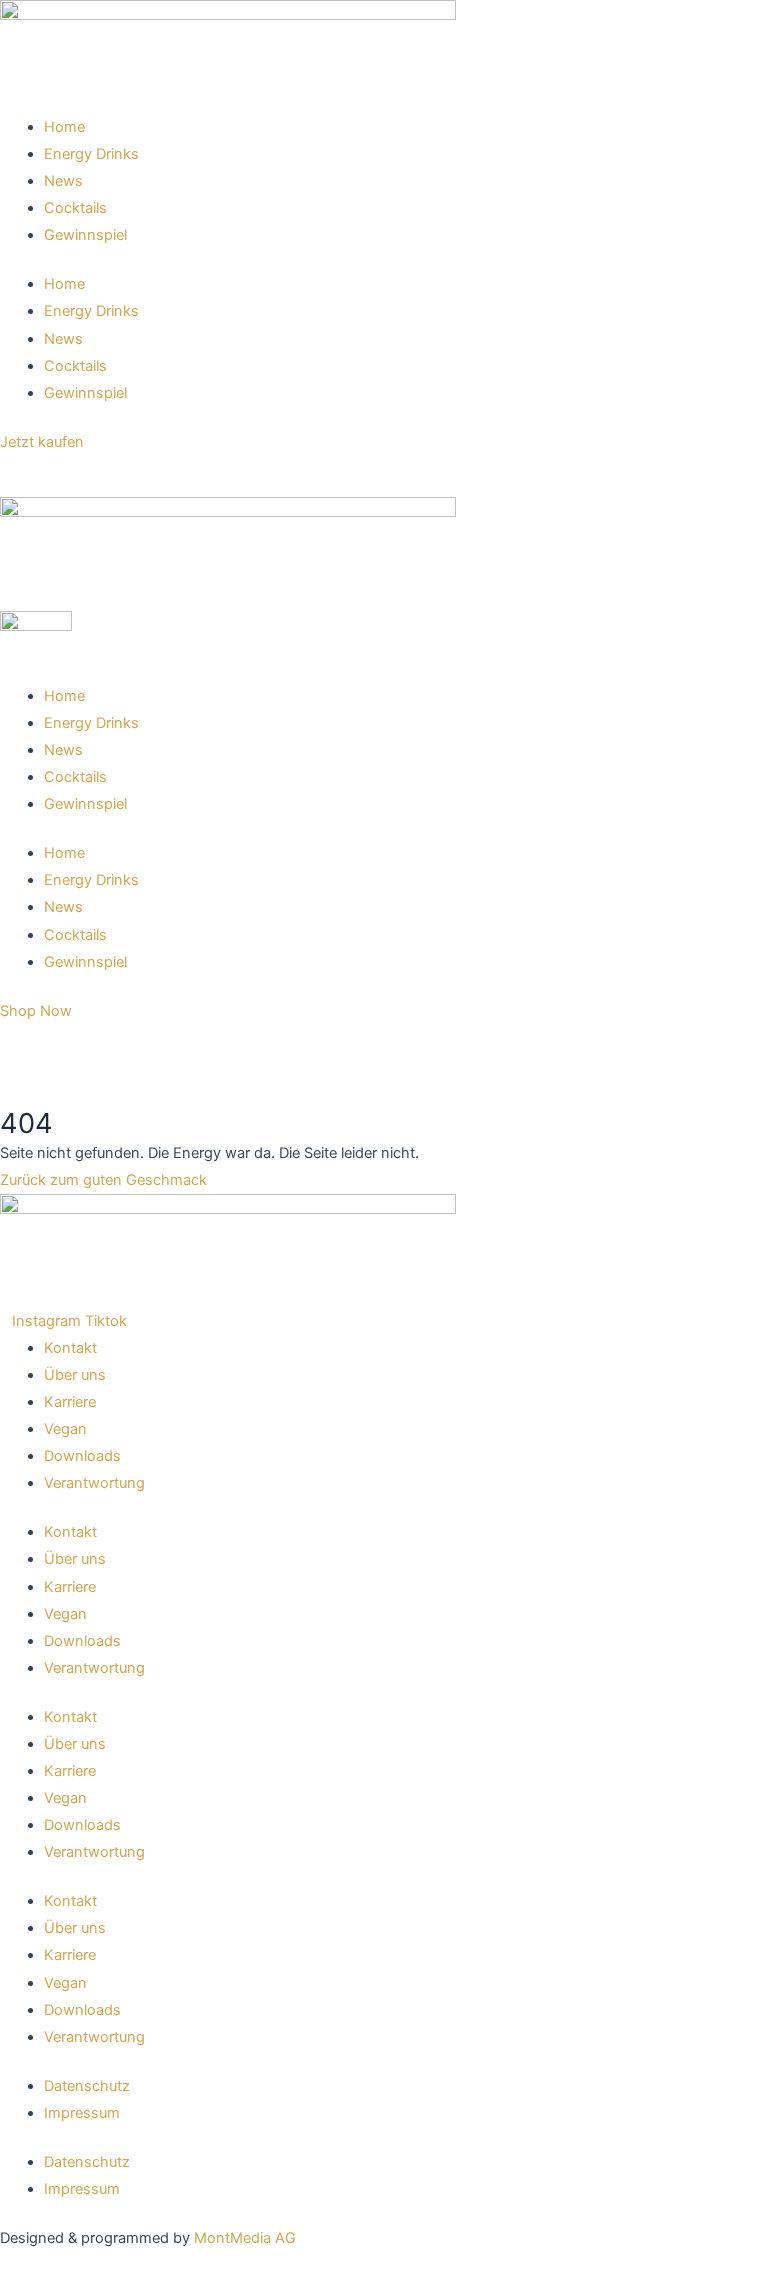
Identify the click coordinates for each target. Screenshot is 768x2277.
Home (64, 127)
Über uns (75, 1375)
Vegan (65, 1429)
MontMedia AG (245, 2238)
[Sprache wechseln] (20, 476)
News (63, 181)
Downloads (82, 1456)
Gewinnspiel (85, 235)
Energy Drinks (91, 154)
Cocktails (75, 208)
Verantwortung (94, 1483)
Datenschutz (87, 2086)
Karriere (70, 1402)
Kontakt (70, 1348)
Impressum (82, 2113)
